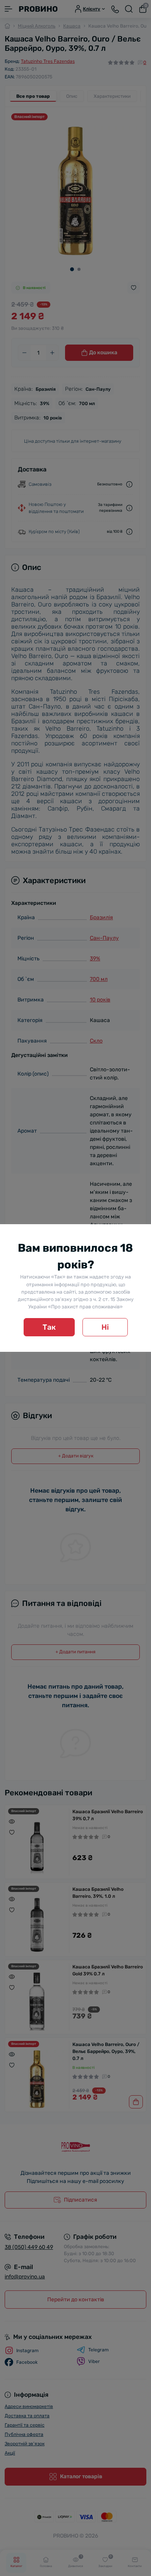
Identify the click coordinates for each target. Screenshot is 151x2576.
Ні (105, 1327)
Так (49, 1327)
